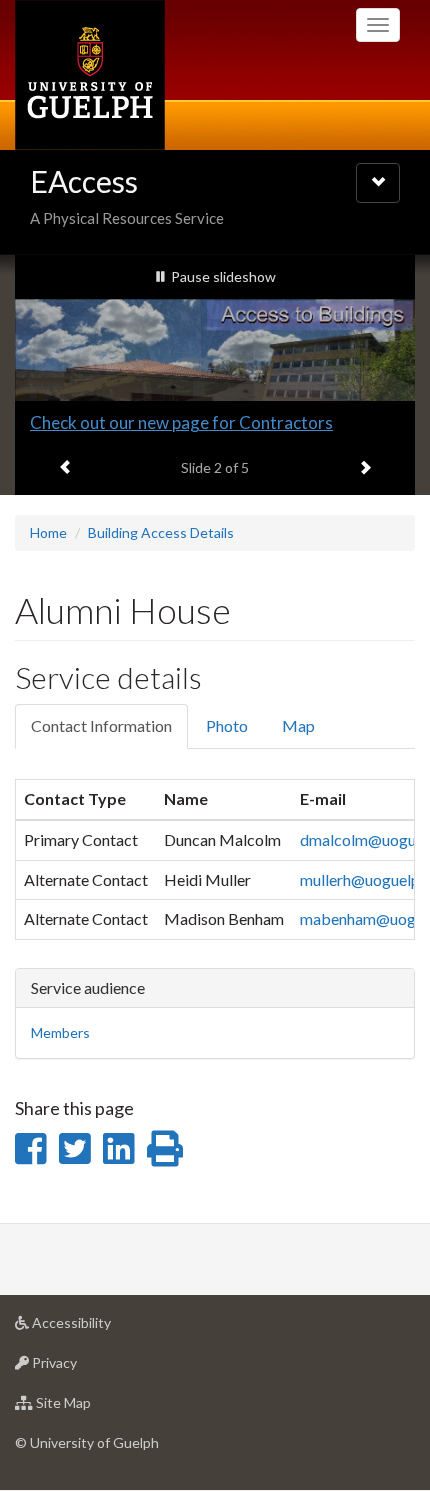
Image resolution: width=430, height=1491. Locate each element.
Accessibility (101, 1328)
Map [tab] (298, 725)
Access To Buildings (103, 422)
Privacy (84, 1368)
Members (60, 1032)
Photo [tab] (227, 725)
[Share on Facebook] (30, 1148)
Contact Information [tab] (101, 725)
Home (48, 532)
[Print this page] (165, 1148)
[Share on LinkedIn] (118, 1148)
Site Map (93, 1408)
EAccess (84, 181)
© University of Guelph (87, 1442)
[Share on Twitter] (74, 1148)
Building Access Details (161, 532)
